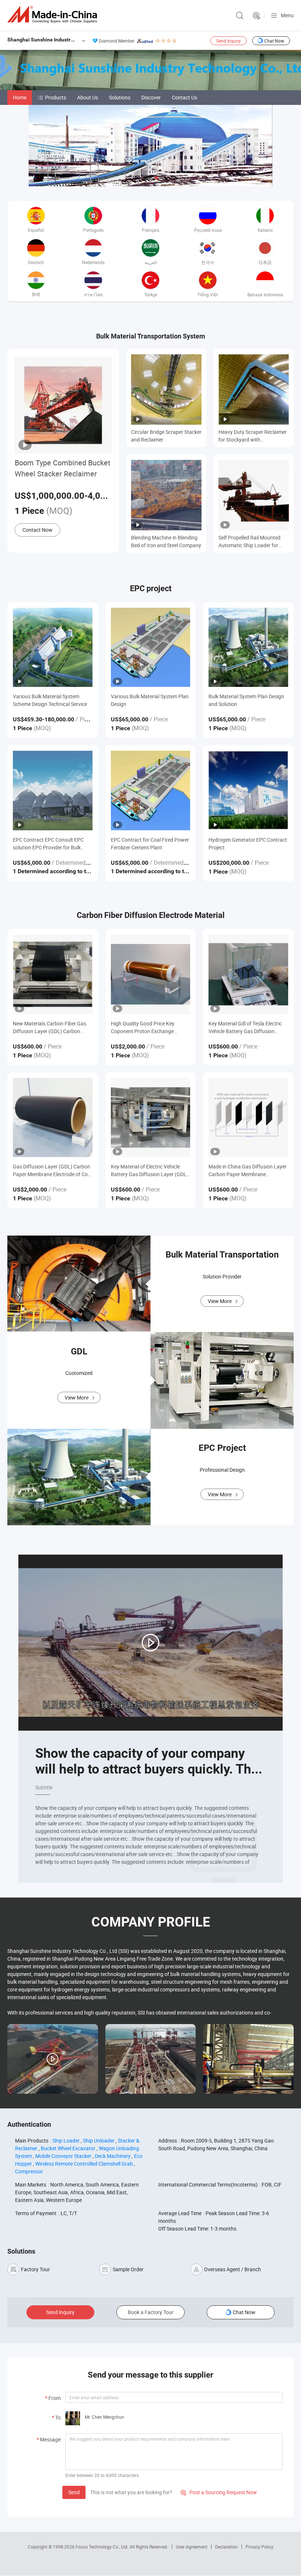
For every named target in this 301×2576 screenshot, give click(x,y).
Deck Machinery (113, 2156)
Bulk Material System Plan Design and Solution (246, 700)
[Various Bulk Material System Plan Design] (151, 647)
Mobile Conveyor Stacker (63, 2156)
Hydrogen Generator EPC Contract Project (248, 844)
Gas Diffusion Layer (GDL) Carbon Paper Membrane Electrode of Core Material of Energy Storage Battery (52, 1170)
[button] (145, 178)
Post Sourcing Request (257, 16)
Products (56, 97)
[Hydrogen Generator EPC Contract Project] (248, 791)
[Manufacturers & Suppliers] (54, 14)
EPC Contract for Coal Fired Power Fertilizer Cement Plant (150, 844)
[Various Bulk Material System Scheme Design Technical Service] (53, 647)
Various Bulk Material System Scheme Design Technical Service (50, 700)
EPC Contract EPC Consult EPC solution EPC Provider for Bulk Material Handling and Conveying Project (50, 844)
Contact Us (184, 97)
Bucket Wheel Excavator (68, 2148)
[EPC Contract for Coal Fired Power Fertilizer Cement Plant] (151, 791)
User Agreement (192, 2547)
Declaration (226, 2547)
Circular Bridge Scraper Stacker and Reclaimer (166, 436)
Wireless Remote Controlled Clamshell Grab (84, 2164)
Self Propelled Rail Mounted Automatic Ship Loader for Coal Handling (249, 541)
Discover (151, 97)
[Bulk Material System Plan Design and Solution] (248, 647)
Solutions (120, 97)
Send (74, 2492)
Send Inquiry (229, 41)
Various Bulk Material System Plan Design (150, 700)
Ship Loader (66, 2140)
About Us (88, 97)
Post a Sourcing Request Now (219, 2492)
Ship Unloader (99, 2140)
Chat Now (274, 41)
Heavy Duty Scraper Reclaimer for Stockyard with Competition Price (253, 436)
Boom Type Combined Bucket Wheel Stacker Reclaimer (63, 468)
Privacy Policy (260, 2547)
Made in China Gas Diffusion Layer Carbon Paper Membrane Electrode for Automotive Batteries (248, 1170)
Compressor (29, 2171)
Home (20, 97)
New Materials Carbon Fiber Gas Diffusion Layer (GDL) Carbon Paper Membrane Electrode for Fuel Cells (50, 1027)
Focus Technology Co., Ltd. (103, 2547)
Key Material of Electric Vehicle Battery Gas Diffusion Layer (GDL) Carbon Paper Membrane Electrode (150, 1170)
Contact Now (37, 530)
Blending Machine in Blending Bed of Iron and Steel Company (166, 541)
